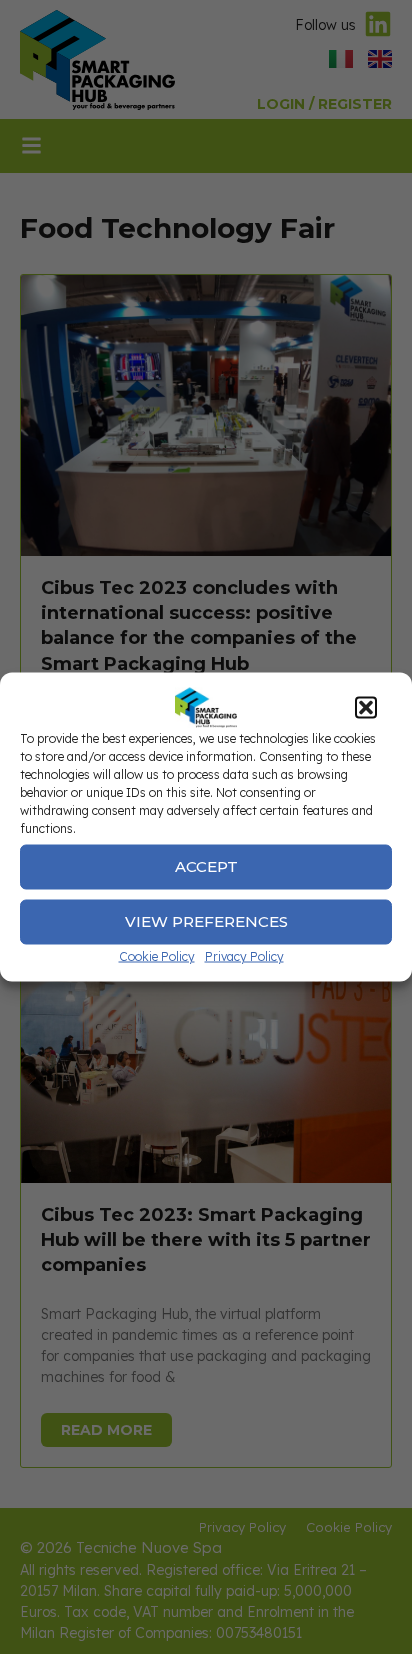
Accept (206, 866)
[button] (366, 707)
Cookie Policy (157, 955)
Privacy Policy (244, 955)
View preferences (206, 921)
